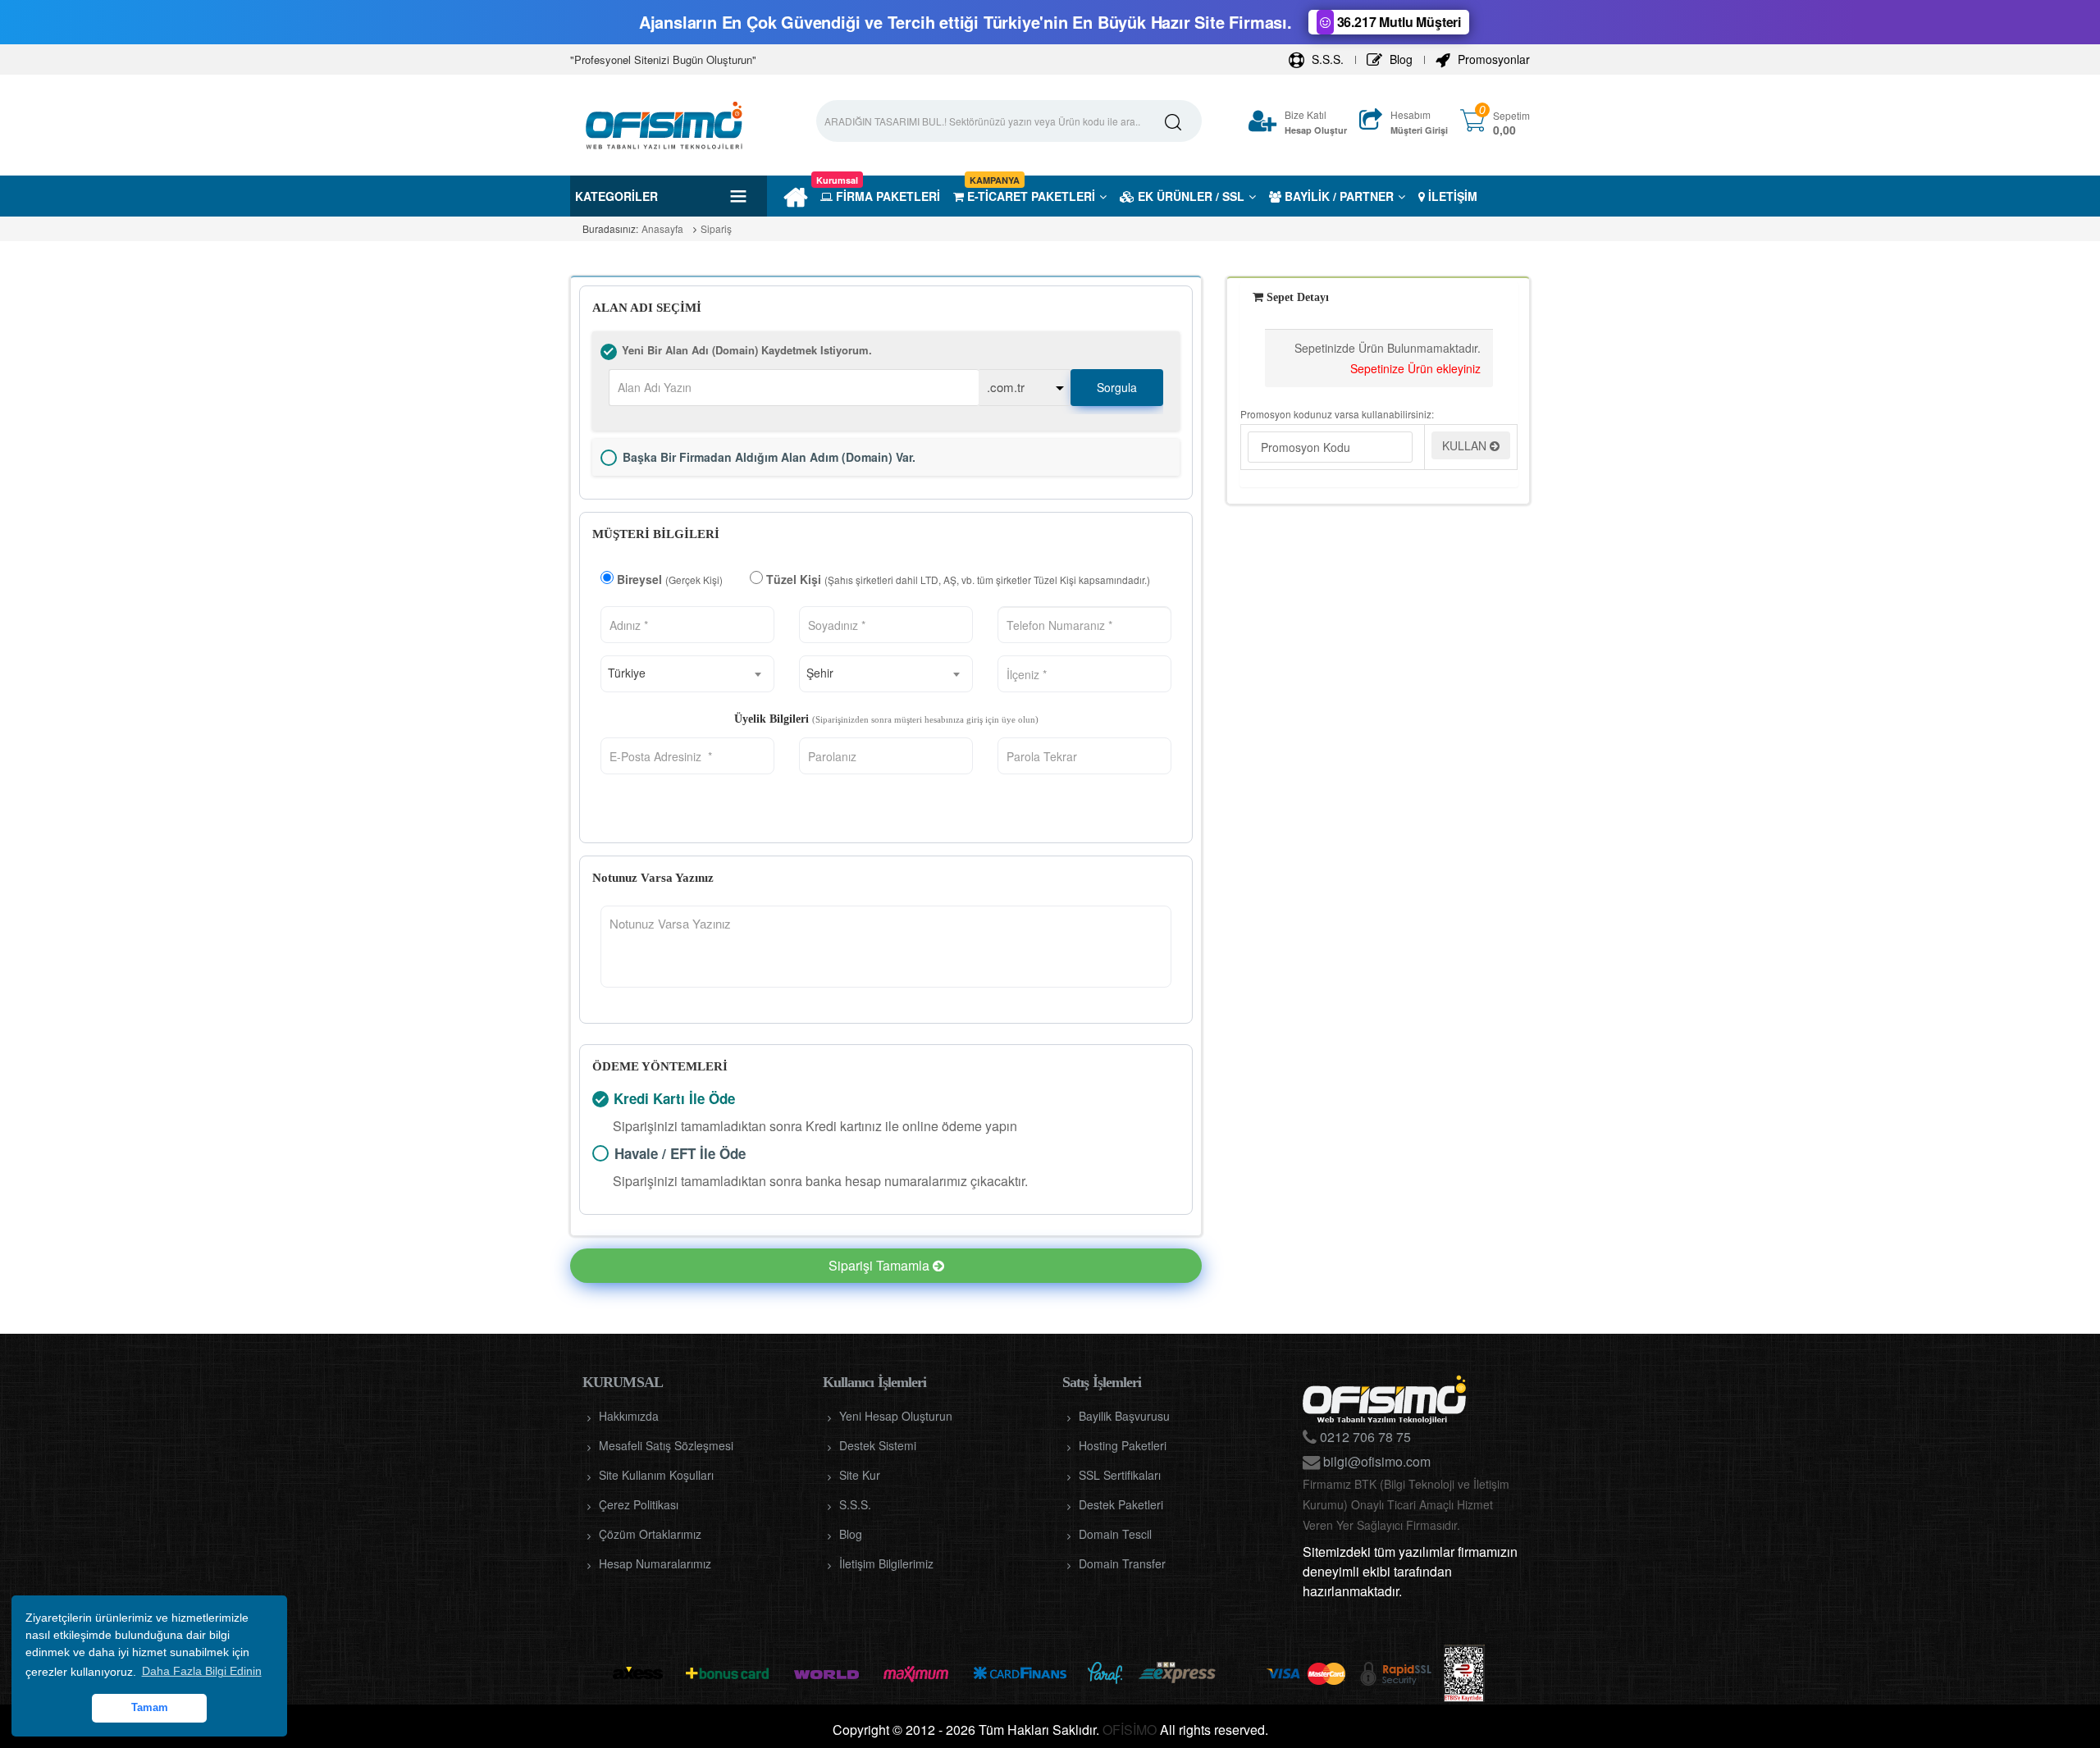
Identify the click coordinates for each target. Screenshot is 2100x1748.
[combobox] (687, 674)
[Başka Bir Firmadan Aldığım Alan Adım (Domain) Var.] (609, 458)
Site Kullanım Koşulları (656, 1475)
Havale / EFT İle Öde (600, 1153)
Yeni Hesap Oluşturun (896, 1416)
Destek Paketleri (1121, 1504)
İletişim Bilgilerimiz (886, 1563)
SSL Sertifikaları (1120, 1475)
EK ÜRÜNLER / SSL (1189, 196)
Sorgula (1117, 387)
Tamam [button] (150, 1708)
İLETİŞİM (1451, 196)
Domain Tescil (1115, 1534)
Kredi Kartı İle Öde (600, 1099)
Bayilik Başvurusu (1124, 1416)
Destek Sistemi (878, 1445)
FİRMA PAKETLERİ (880, 196)
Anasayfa (662, 228)
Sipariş (716, 228)
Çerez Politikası (639, 1504)
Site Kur (860, 1475)
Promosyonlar (1492, 59)
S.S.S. (1326, 59)
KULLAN (1466, 445)
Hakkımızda (629, 1416)
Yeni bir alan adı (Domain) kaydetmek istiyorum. (609, 352)
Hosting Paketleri (1123, 1445)
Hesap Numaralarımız (655, 1563)
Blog (1399, 59)
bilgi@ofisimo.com (1375, 1461)
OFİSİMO (1130, 1730)
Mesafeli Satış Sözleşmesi (666, 1445)
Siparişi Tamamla (881, 1265)
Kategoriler (616, 196)
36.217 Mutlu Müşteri (1397, 22)
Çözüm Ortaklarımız (650, 1534)
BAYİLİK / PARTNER (1338, 196)
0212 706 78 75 (1364, 1437)
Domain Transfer (1122, 1563)
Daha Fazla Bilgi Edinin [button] (202, 1671)
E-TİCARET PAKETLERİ (1029, 196)
